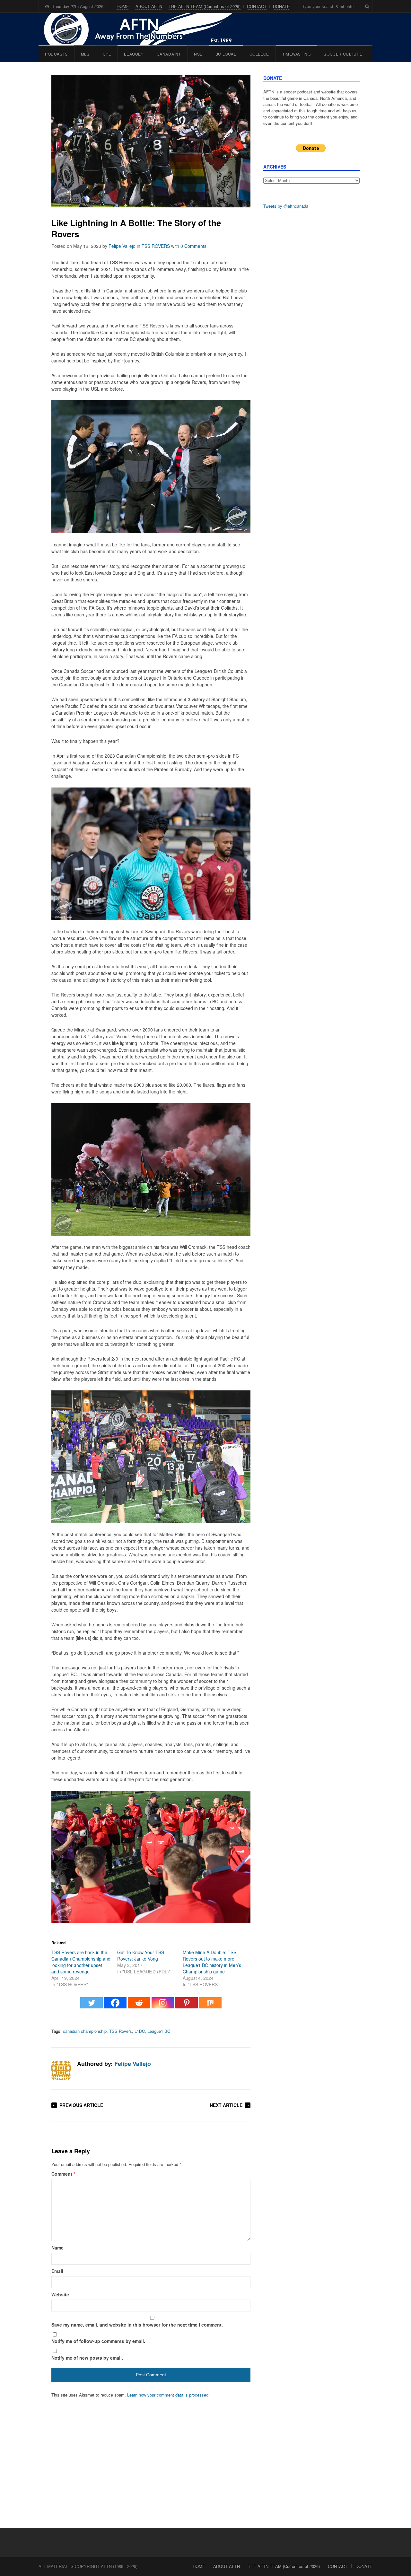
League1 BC (159, 2031)
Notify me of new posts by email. (87, 2358)
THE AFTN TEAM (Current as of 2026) (205, 6)
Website (60, 2294)
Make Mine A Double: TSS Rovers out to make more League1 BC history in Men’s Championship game (212, 1962)
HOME (123, 6)
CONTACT (257, 6)
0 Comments (193, 246)
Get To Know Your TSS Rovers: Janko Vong (141, 1955)
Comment (63, 2174)
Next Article (226, 2105)
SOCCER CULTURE (343, 54)
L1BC (140, 2031)
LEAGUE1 (134, 54)
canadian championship (85, 2031)
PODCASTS (56, 54)
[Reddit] (139, 2006)
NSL (198, 54)
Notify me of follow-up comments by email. (98, 2341)
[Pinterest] (187, 2006)
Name (57, 2248)
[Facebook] (115, 2006)
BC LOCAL (226, 54)
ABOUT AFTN (149, 6)
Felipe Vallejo (122, 246)
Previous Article (81, 2105)
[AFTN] (145, 29)
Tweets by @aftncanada (286, 206)
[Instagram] (163, 2006)
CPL (107, 54)
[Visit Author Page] (61, 2070)
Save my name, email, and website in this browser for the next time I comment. (137, 2325)
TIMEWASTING (297, 54)
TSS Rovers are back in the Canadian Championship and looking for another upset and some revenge (81, 1962)
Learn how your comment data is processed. (168, 2395)
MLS (85, 54)
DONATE (281, 6)
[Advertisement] (311, 315)
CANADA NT (169, 54)
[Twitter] (92, 2006)
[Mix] (210, 2006)
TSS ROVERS (156, 246)
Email (57, 2271)
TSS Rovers (121, 2031)
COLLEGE (259, 54)
